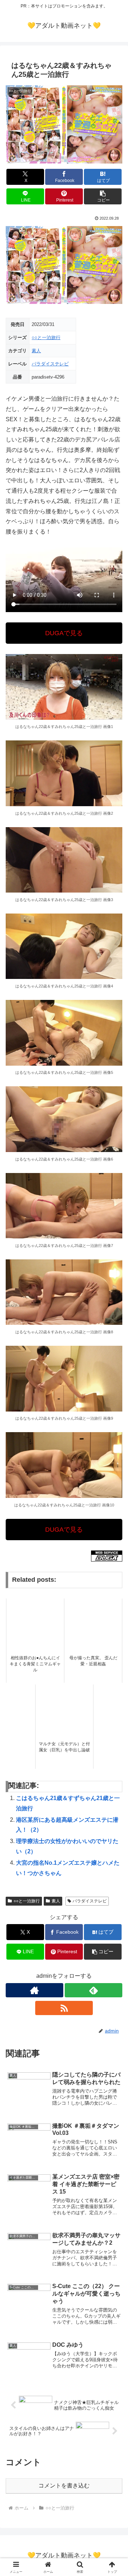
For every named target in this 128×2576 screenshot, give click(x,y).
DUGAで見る (64, 633)
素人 (36, 351)
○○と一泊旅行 (46, 338)
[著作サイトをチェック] (34, 1990)
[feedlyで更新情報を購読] (94, 1990)
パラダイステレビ (50, 364)
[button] (103, 196)
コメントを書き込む (64, 2486)
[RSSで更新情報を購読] (64, 2008)
